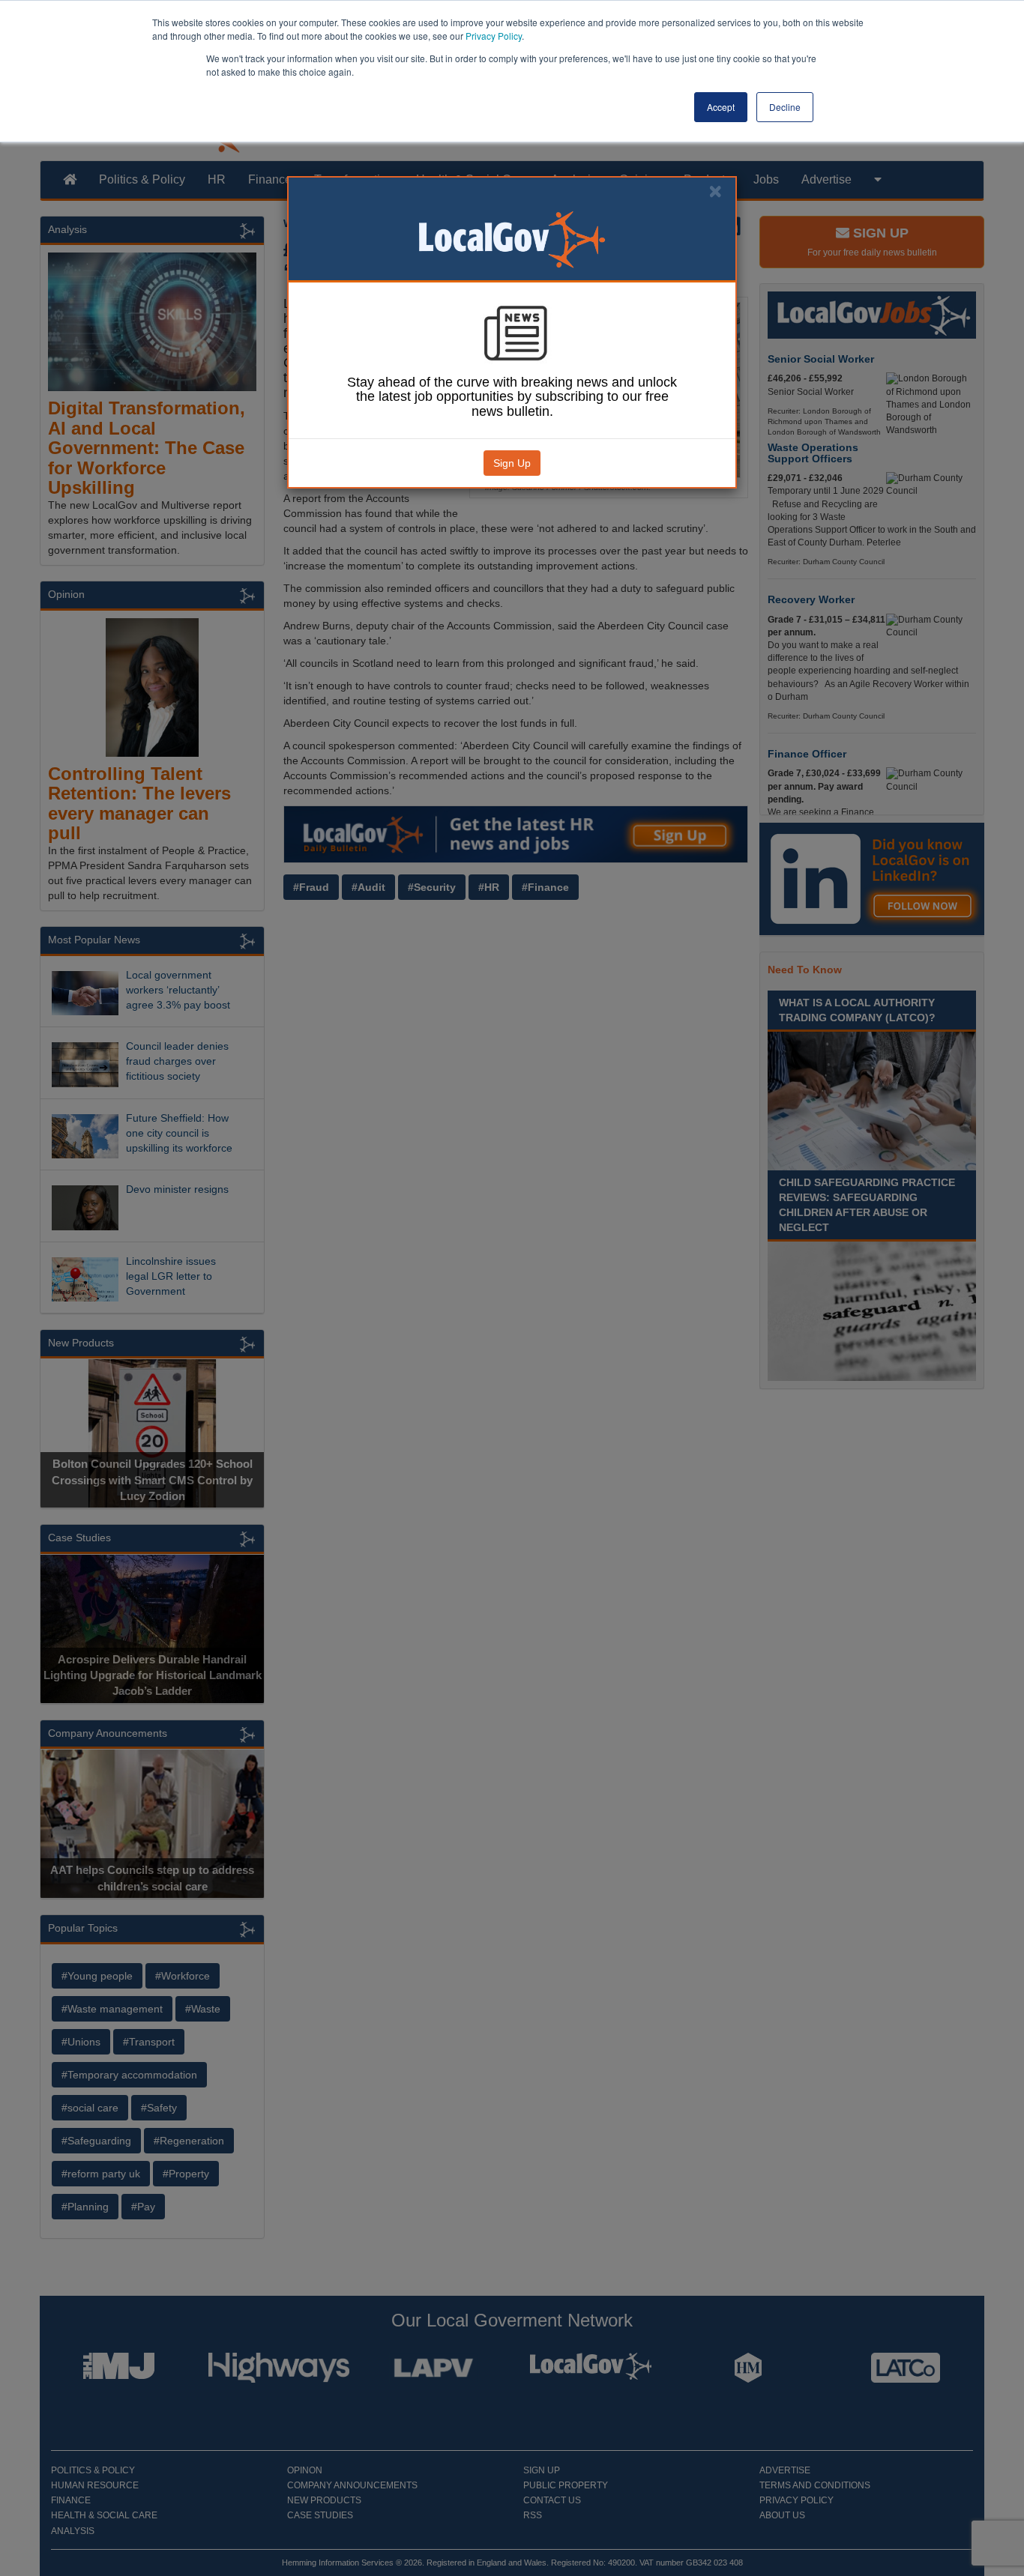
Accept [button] (721, 107)
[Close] (715, 191)
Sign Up (512, 463)
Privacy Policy (494, 36)
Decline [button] (785, 107)
